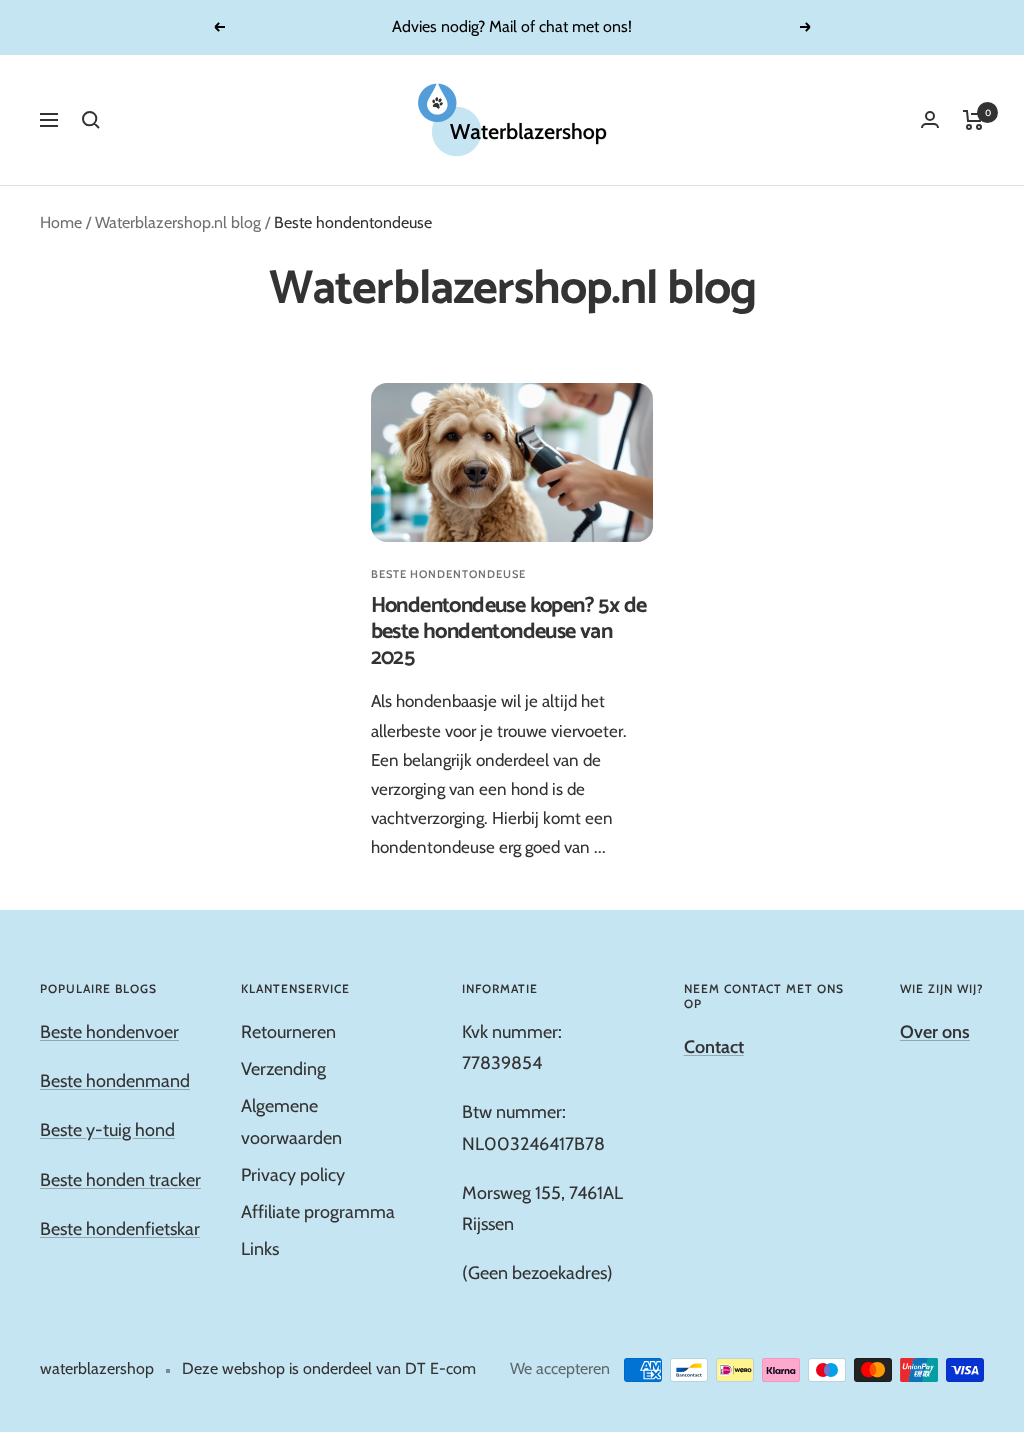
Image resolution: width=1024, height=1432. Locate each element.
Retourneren (288, 1032)
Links (260, 1249)
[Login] (930, 119)
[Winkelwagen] (973, 120)
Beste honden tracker (120, 1180)
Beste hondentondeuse (448, 574)
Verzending (283, 1069)
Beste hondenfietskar (120, 1229)
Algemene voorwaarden (291, 1121)
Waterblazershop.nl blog (178, 222)
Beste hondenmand (115, 1081)
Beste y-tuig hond (107, 1130)
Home (61, 222)
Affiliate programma (318, 1212)
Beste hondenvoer (109, 1032)
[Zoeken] (91, 120)
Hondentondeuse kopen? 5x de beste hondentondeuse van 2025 (509, 631)
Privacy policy (293, 1175)
